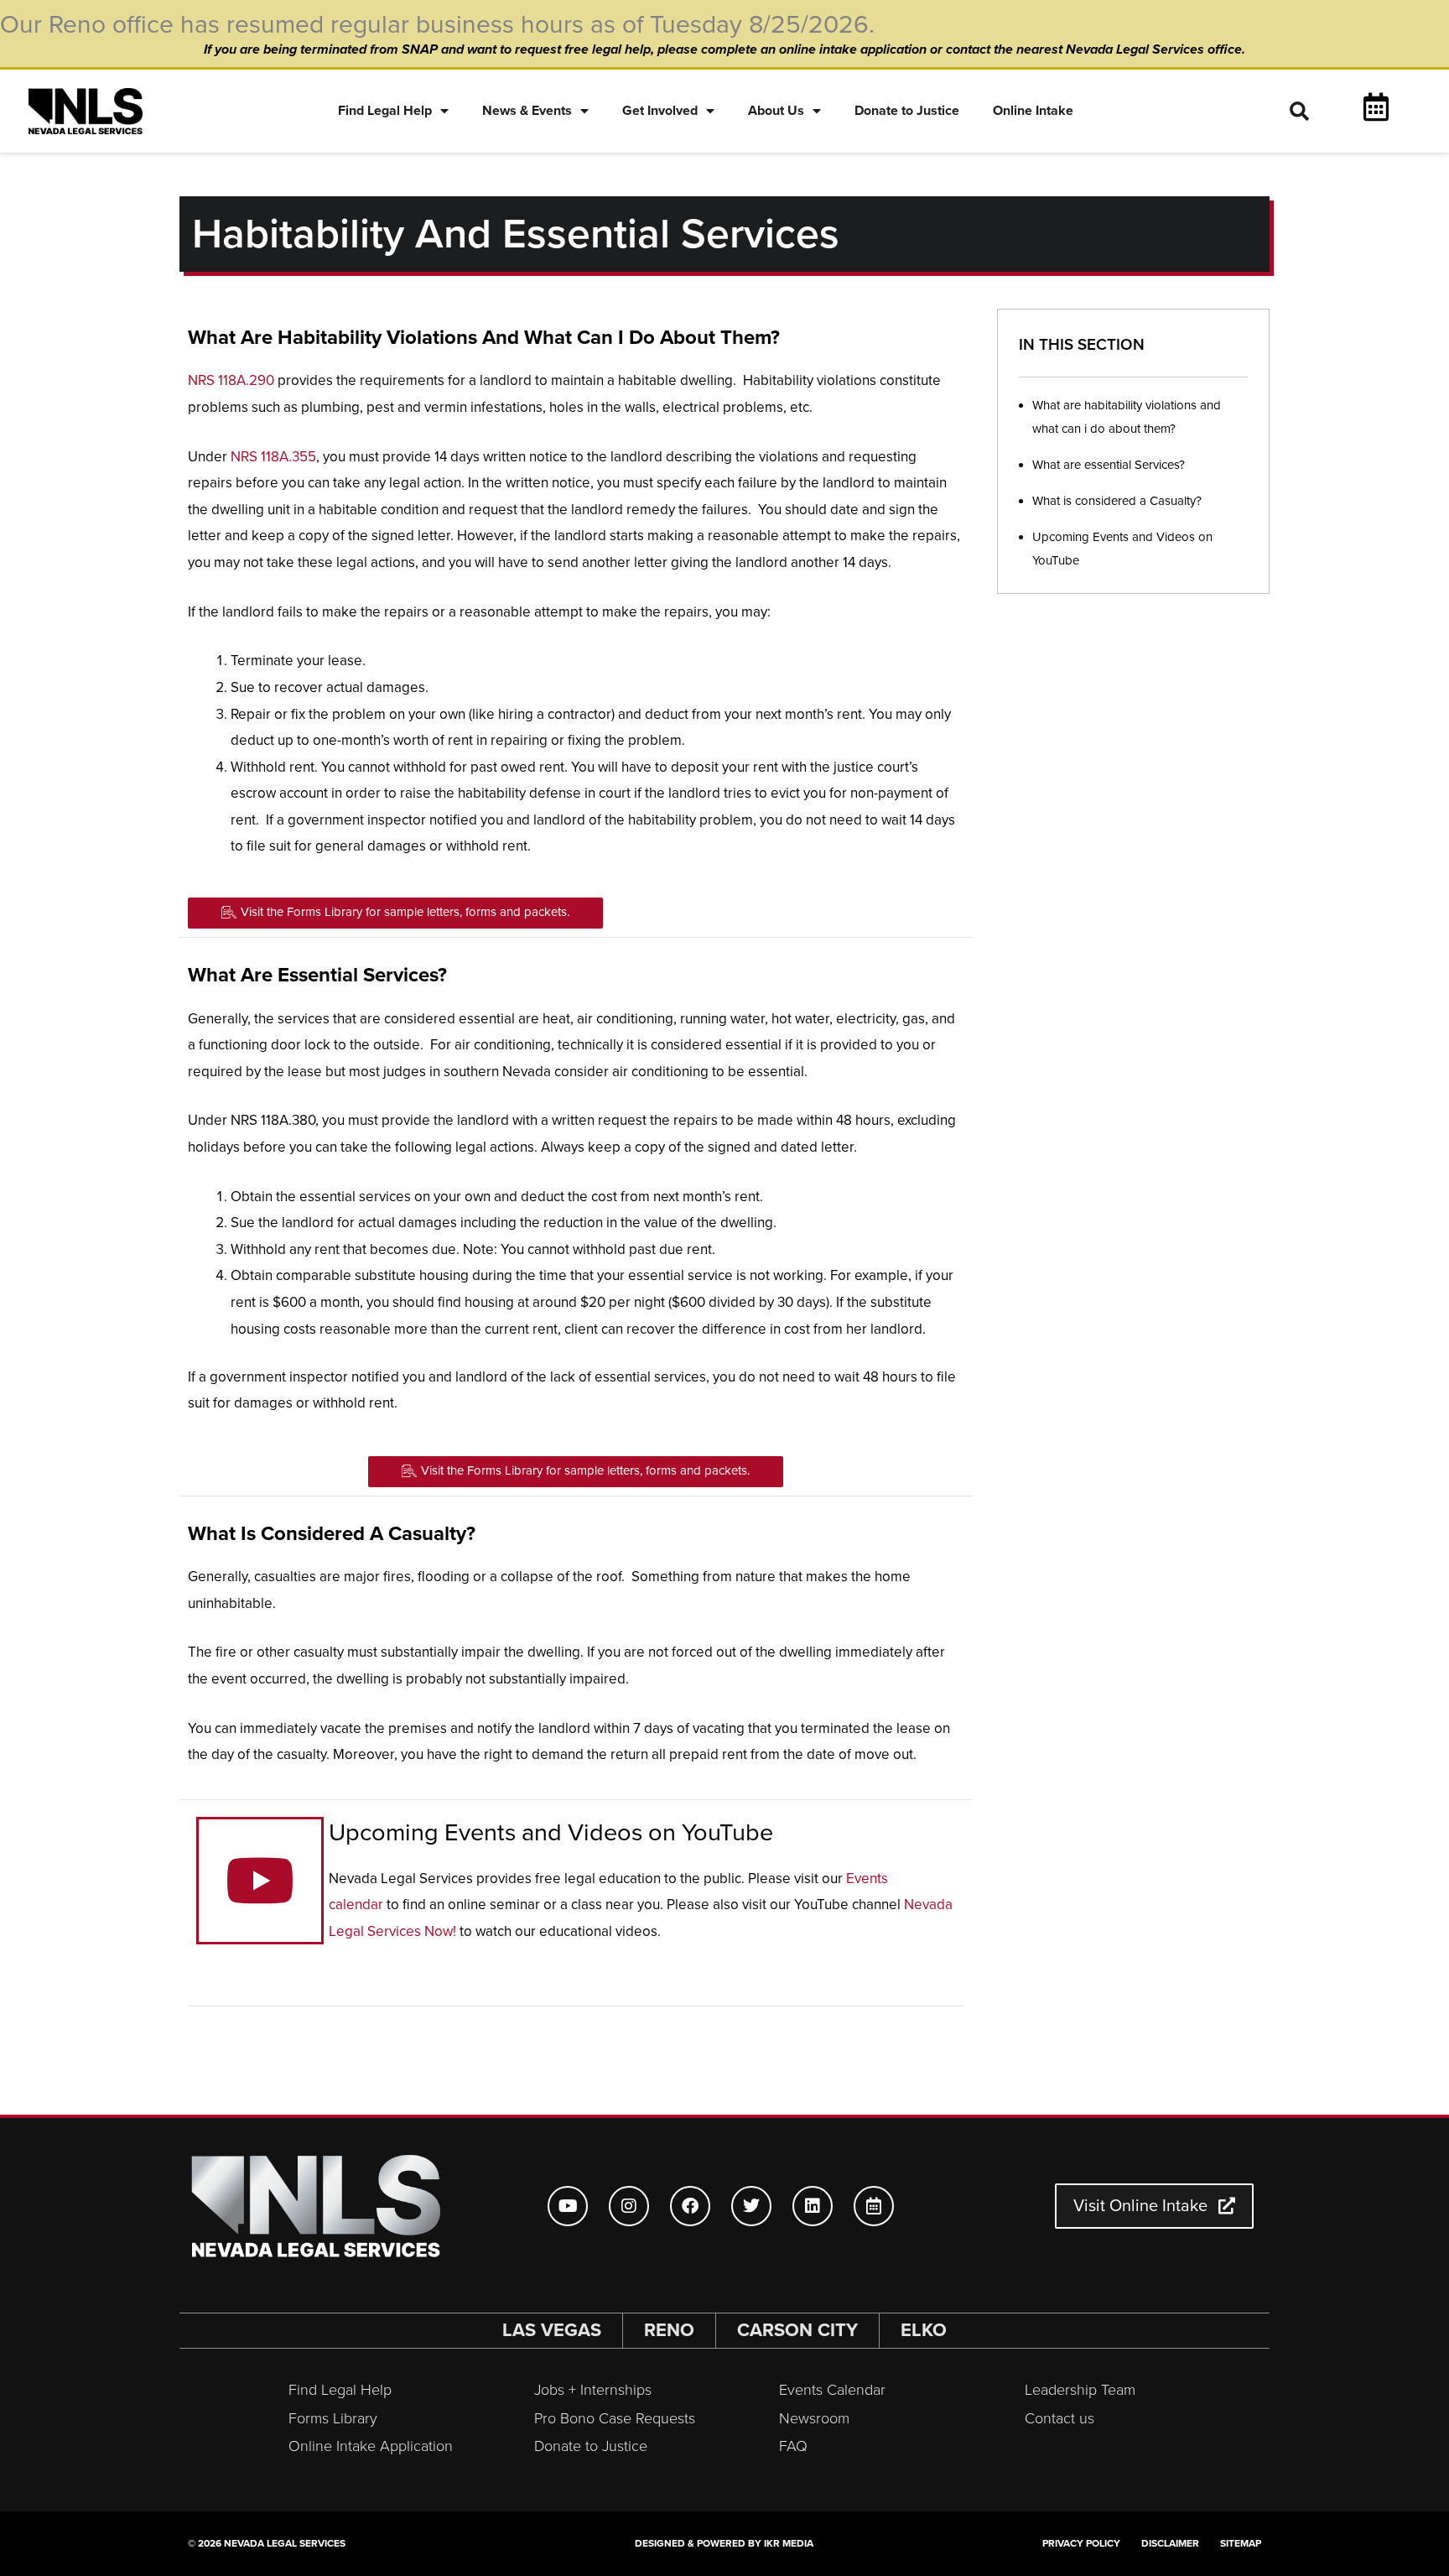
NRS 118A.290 (231, 380)
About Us (776, 111)
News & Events (527, 111)
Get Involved (660, 111)
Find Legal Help (385, 111)
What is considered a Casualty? (1117, 501)
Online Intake (1033, 111)
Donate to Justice (907, 111)
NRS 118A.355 (273, 457)
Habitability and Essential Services (516, 234)
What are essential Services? (1109, 465)
